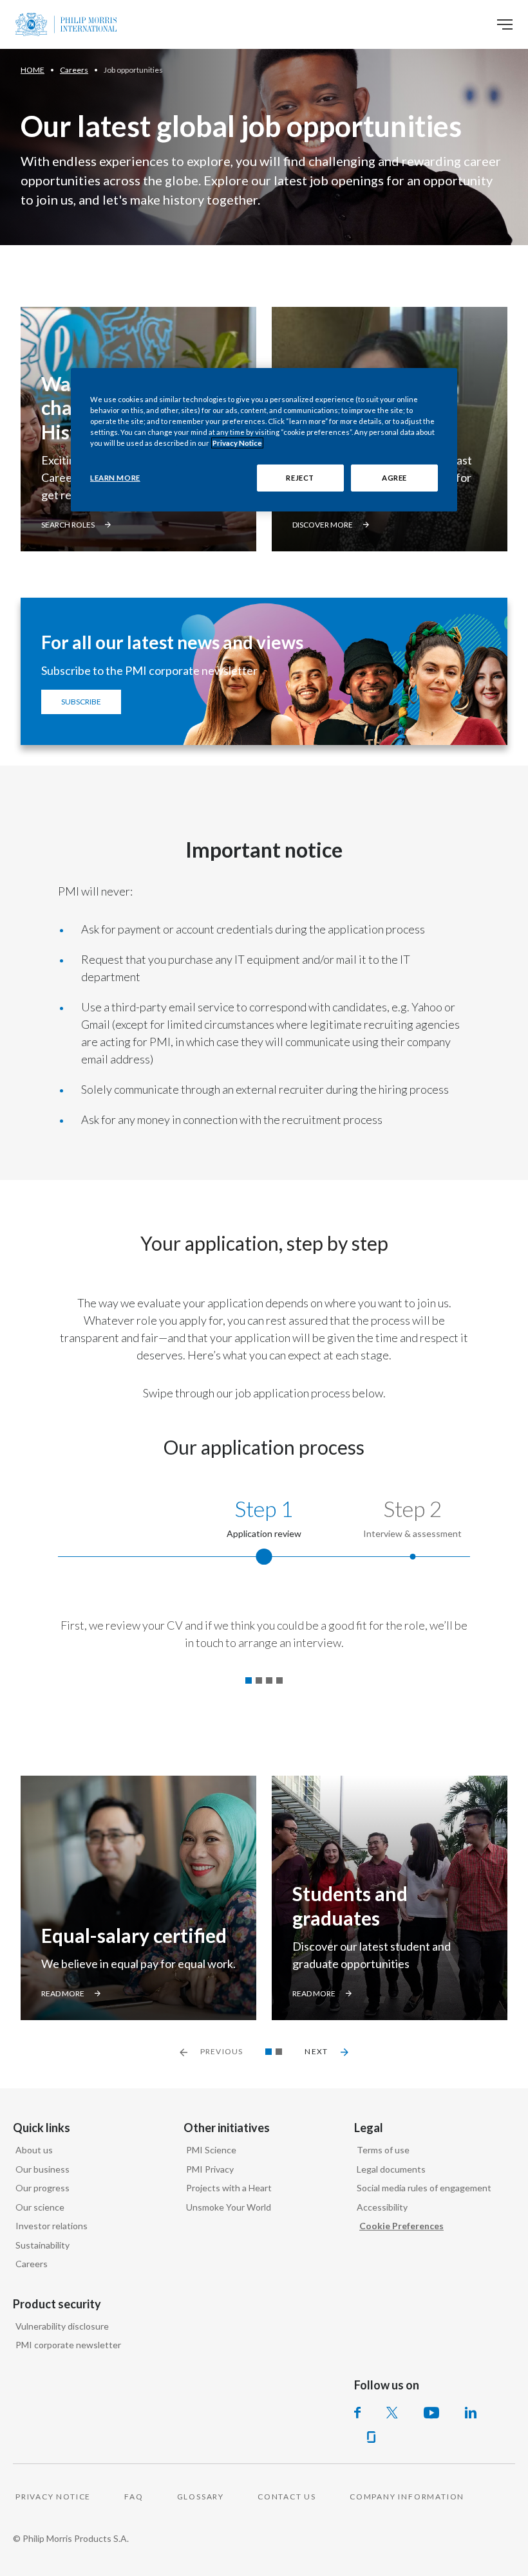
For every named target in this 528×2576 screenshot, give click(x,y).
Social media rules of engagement (424, 2188)
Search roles (68, 525)
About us (34, 2150)
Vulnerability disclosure (62, 2326)
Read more (63, 1993)
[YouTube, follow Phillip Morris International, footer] (431, 2413)
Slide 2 (279, 2052)
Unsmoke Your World (229, 2207)
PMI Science (211, 2150)
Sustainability (42, 2245)
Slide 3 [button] (269, 1680)
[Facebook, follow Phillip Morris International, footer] (357, 2413)
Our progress (42, 2188)
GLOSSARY (201, 2497)
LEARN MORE (115, 478)
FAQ (134, 2497)
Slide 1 (269, 2052)
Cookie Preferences (401, 2226)
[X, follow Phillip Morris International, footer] (392, 2413)
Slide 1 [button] (249, 1680)
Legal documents (391, 2169)
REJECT (300, 478)
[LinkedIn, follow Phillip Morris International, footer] (471, 2413)
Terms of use (383, 2150)
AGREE (394, 478)
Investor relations (52, 2226)
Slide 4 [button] (279, 1680)
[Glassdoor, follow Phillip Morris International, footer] (371, 2437)
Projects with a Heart (229, 2188)
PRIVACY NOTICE (53, 2497)
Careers (32, 2264)
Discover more (323, 525)
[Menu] (505, 24)
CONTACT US (287, 2497)
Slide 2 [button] (259, 1680)
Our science (40, 2207)
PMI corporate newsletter (68, 2345)
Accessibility (382, 2207)
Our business (42, 2169)
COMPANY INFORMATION (407, 2497)
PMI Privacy (210, 2169)
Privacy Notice (237, 443)
